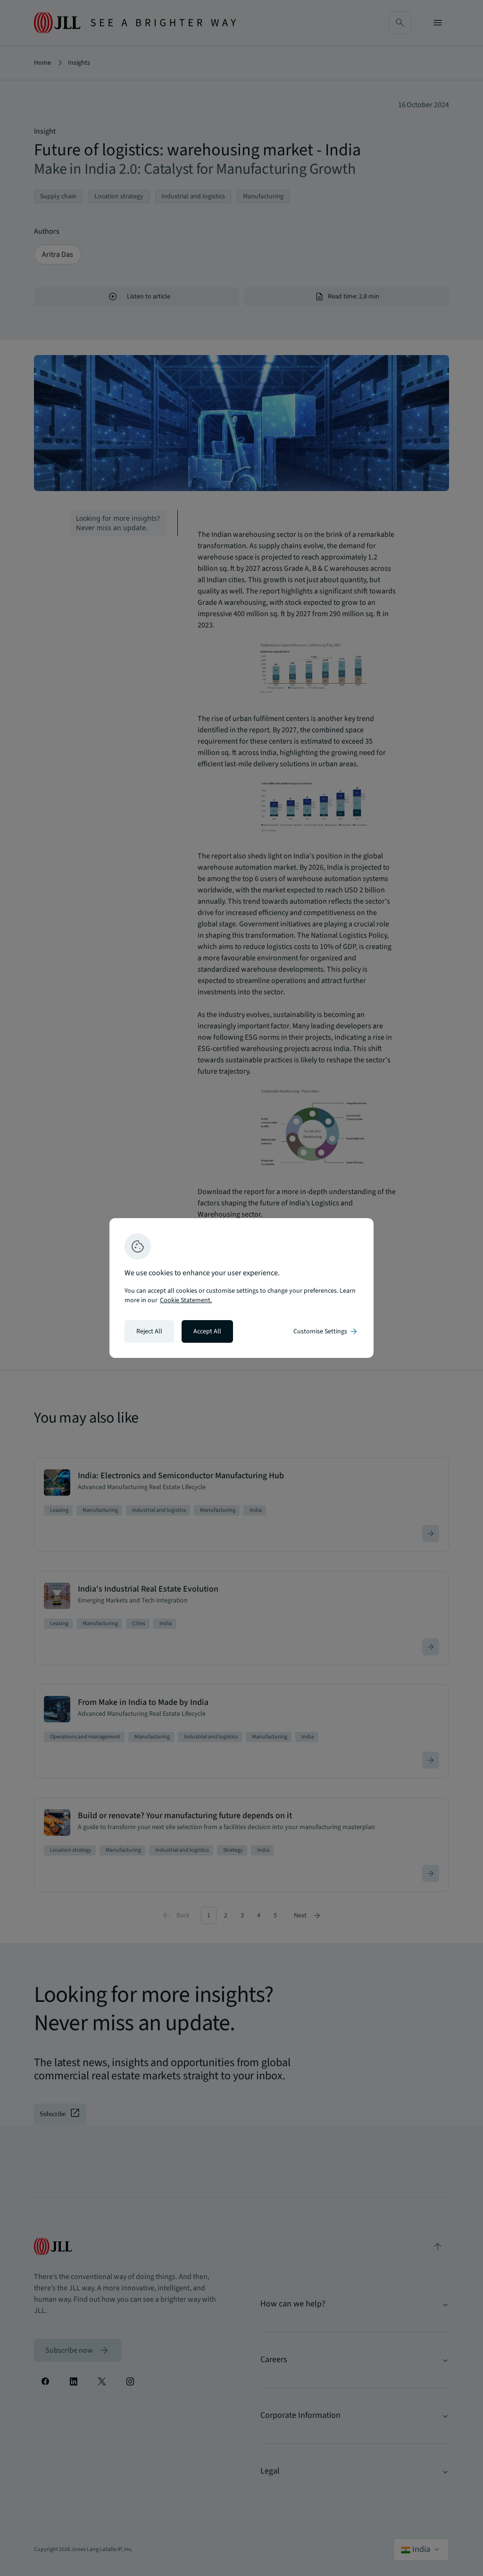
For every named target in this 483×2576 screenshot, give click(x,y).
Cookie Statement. (186, 1300)
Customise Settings (326, 1331)
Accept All (207, 1331)
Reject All (149, 1331)
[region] (241, 1288)
